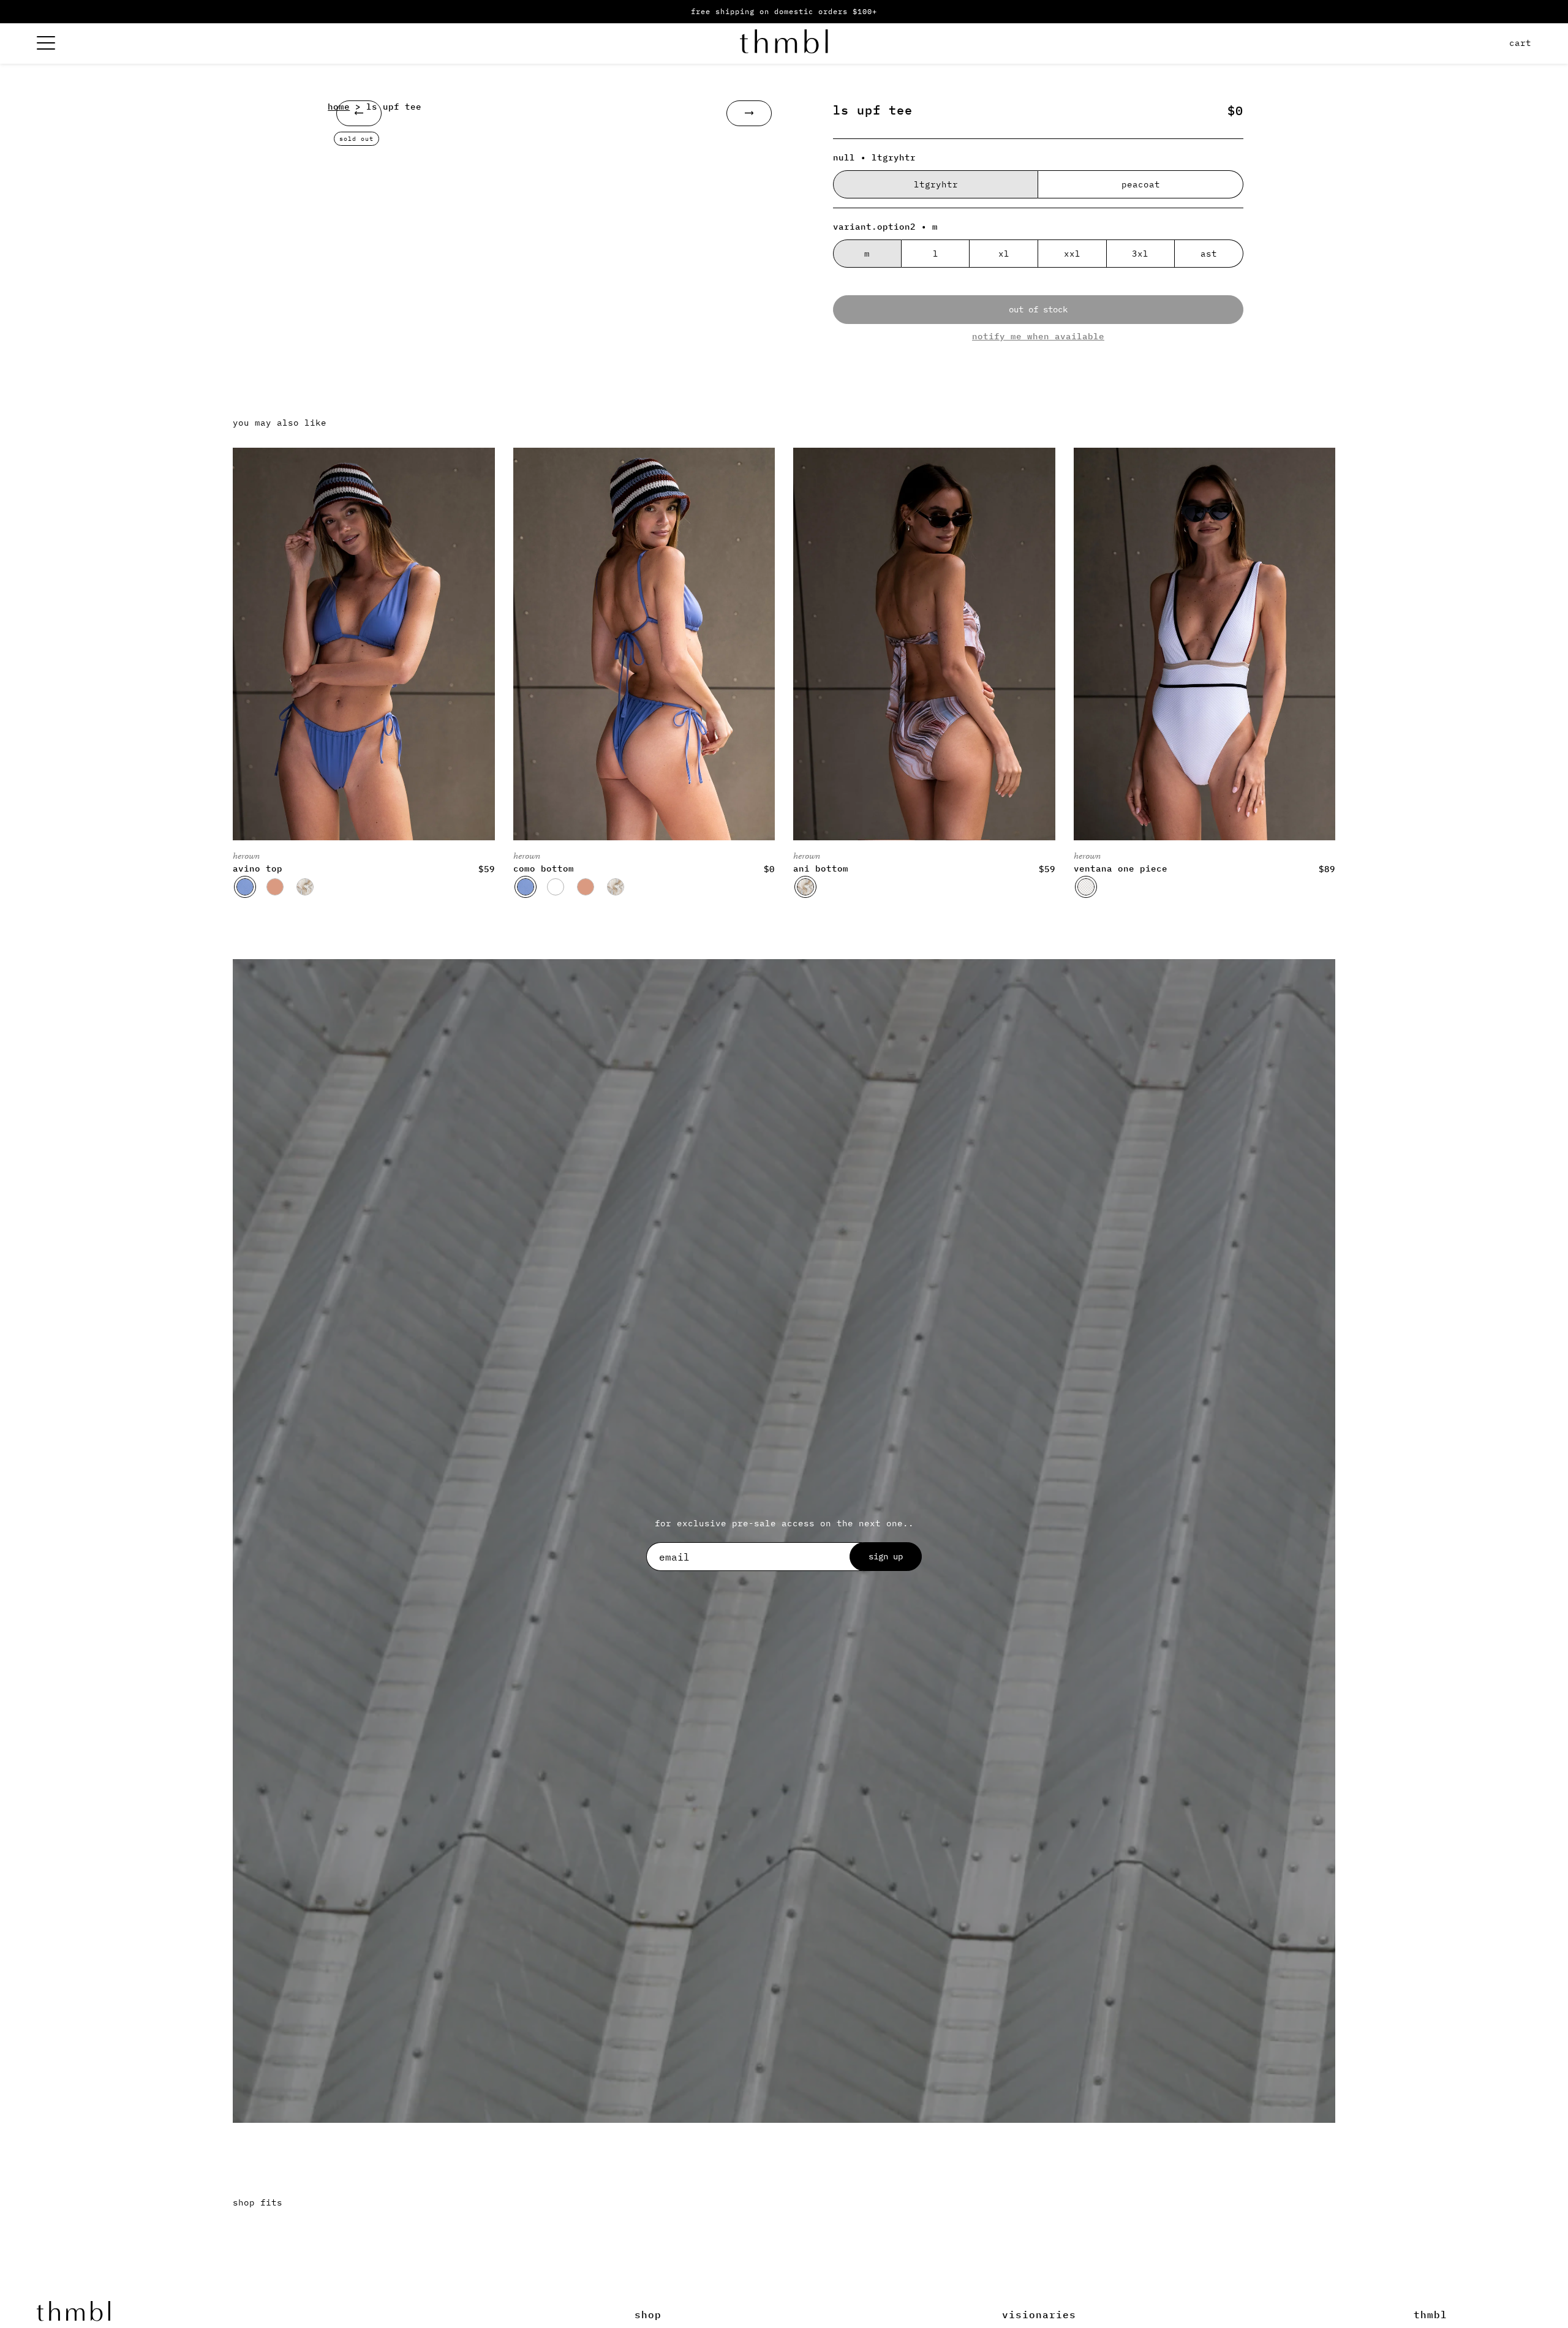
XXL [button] (1072, 254)
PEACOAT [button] (1141, 184)
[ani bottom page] (924, 644)
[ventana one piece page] (1205, 644)
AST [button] (1209, 254)
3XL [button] (1140, 254)
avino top (258, 868)
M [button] (867, 254)
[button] (245, 887)
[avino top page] (364, 644)
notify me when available (1038, 336)
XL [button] (1004, 254)
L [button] (936, 254)
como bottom (544, 868)
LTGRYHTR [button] (936, 184)
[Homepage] (784, 43)
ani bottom (821, 868)
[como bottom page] (644, 644)
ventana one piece (1121, 868)
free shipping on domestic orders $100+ (784, 11)
